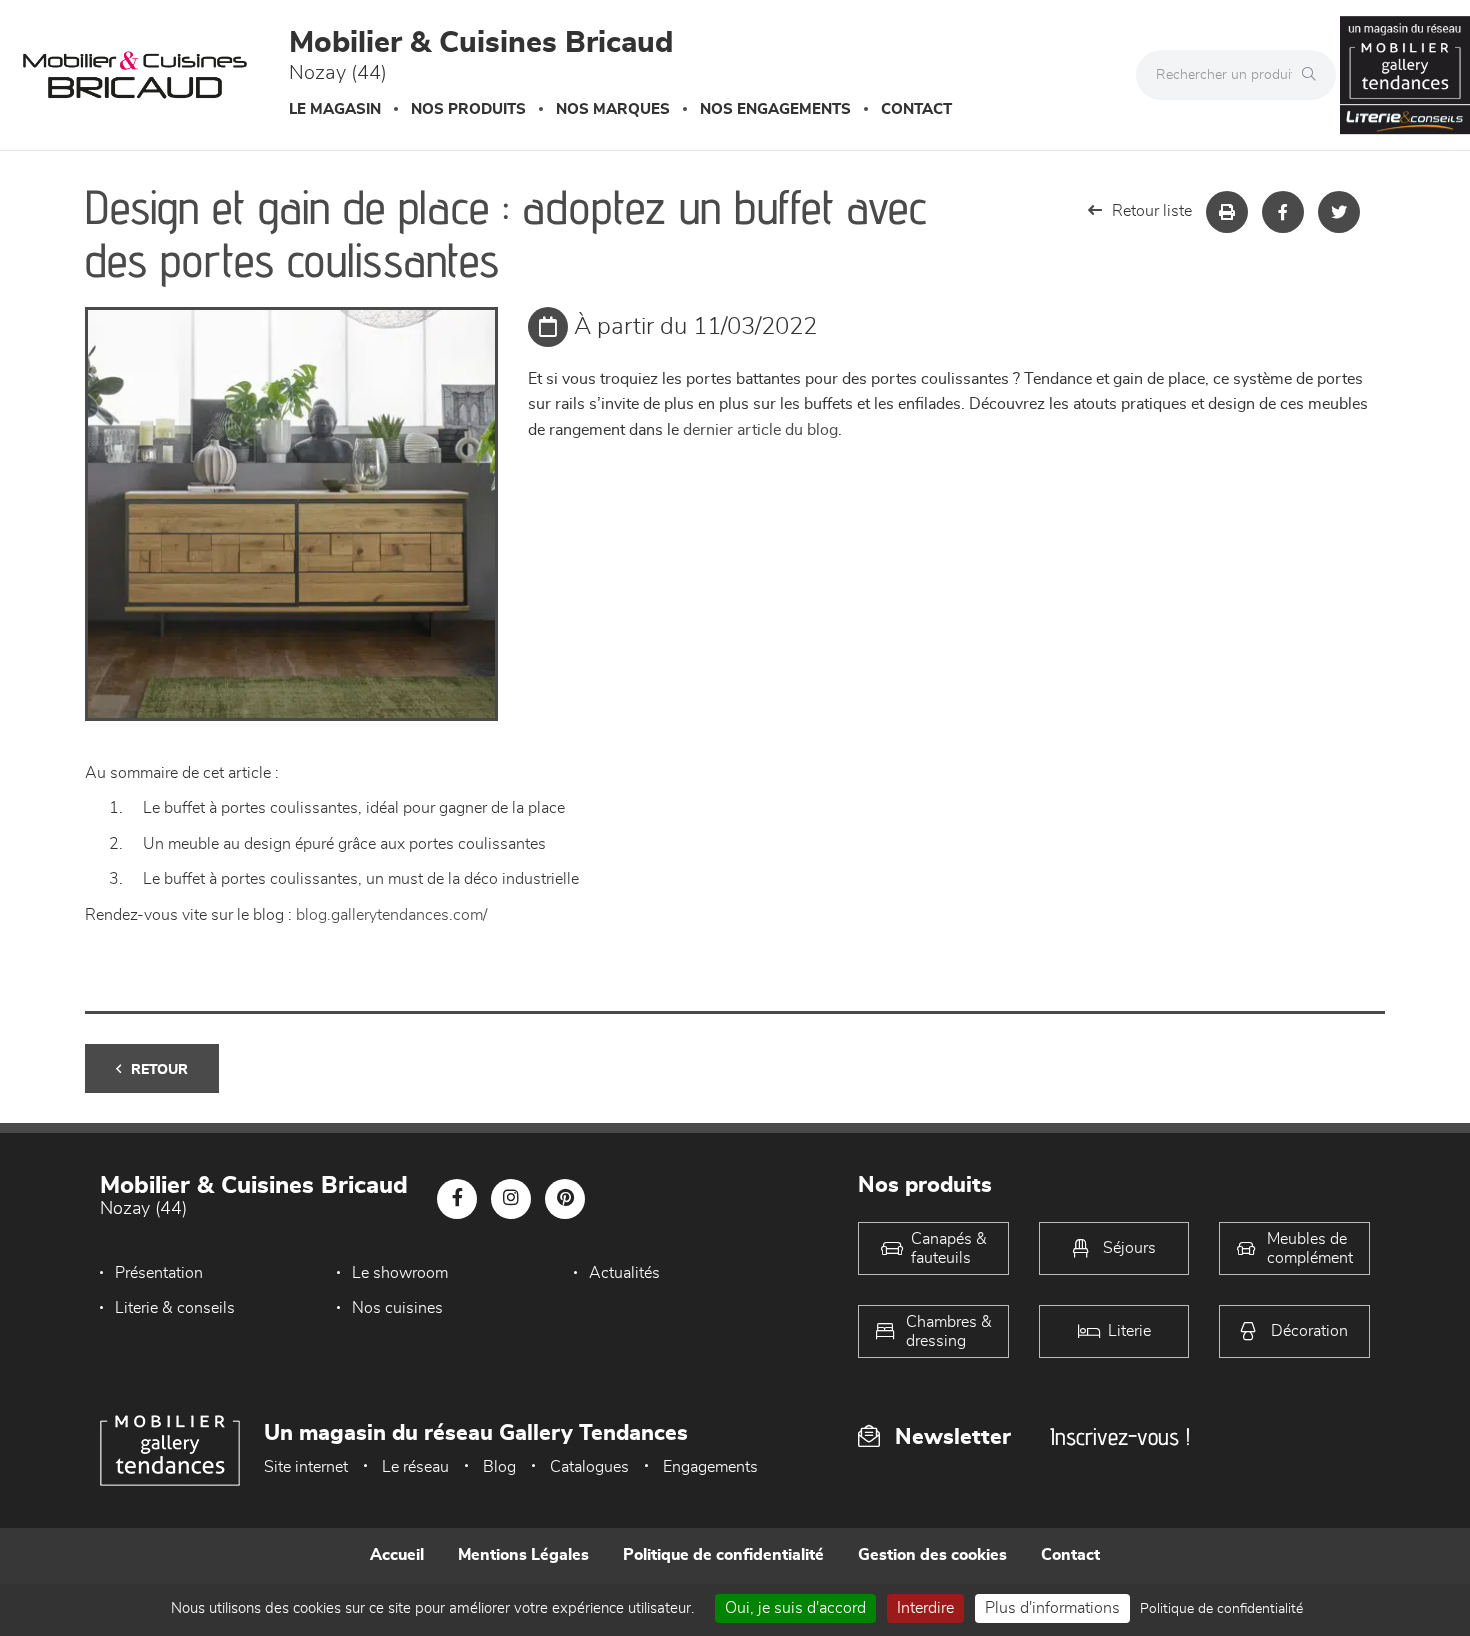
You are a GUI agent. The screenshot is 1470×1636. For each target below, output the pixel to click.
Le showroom (400, 1273)
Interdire (925, 1608)
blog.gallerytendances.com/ (391, 915)
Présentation (159, 1273)
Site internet (306, 1467)
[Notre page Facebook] (457, 1199)
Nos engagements (775, 109)
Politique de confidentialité (723, 1555)
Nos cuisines (397, 1308)
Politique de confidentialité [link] (1221, 1609)
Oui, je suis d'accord (795, 1608)
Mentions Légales (523, 1555)
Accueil (397, 1555)
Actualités (624, 1273)
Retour (159, 1070)
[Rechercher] (1314, 75)
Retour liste (1152, 211)
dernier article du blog (760, 430)
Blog (499, 1467)
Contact (916, 109)
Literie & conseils (175, 1308)
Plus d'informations (1052, 1608)
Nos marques (613, 109)
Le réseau (415, 1467)
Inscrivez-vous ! (1120, 1436)
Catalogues (589, 1467)
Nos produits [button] (468, 109)
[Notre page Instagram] (511, 1199)
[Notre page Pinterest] (565, 1199)
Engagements (710, 1467)
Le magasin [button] (335, 109)
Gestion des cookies (932, 1555)
